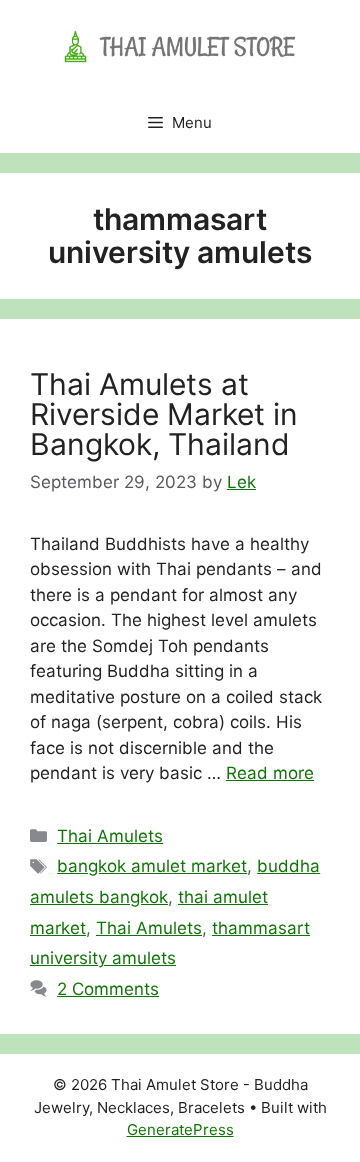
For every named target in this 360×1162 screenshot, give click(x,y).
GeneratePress (180, 1129)
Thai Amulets (110, 836)
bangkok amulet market (152, 866)
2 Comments (108, 989)
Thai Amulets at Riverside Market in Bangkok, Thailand (164, 414)
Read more (270, 773)
